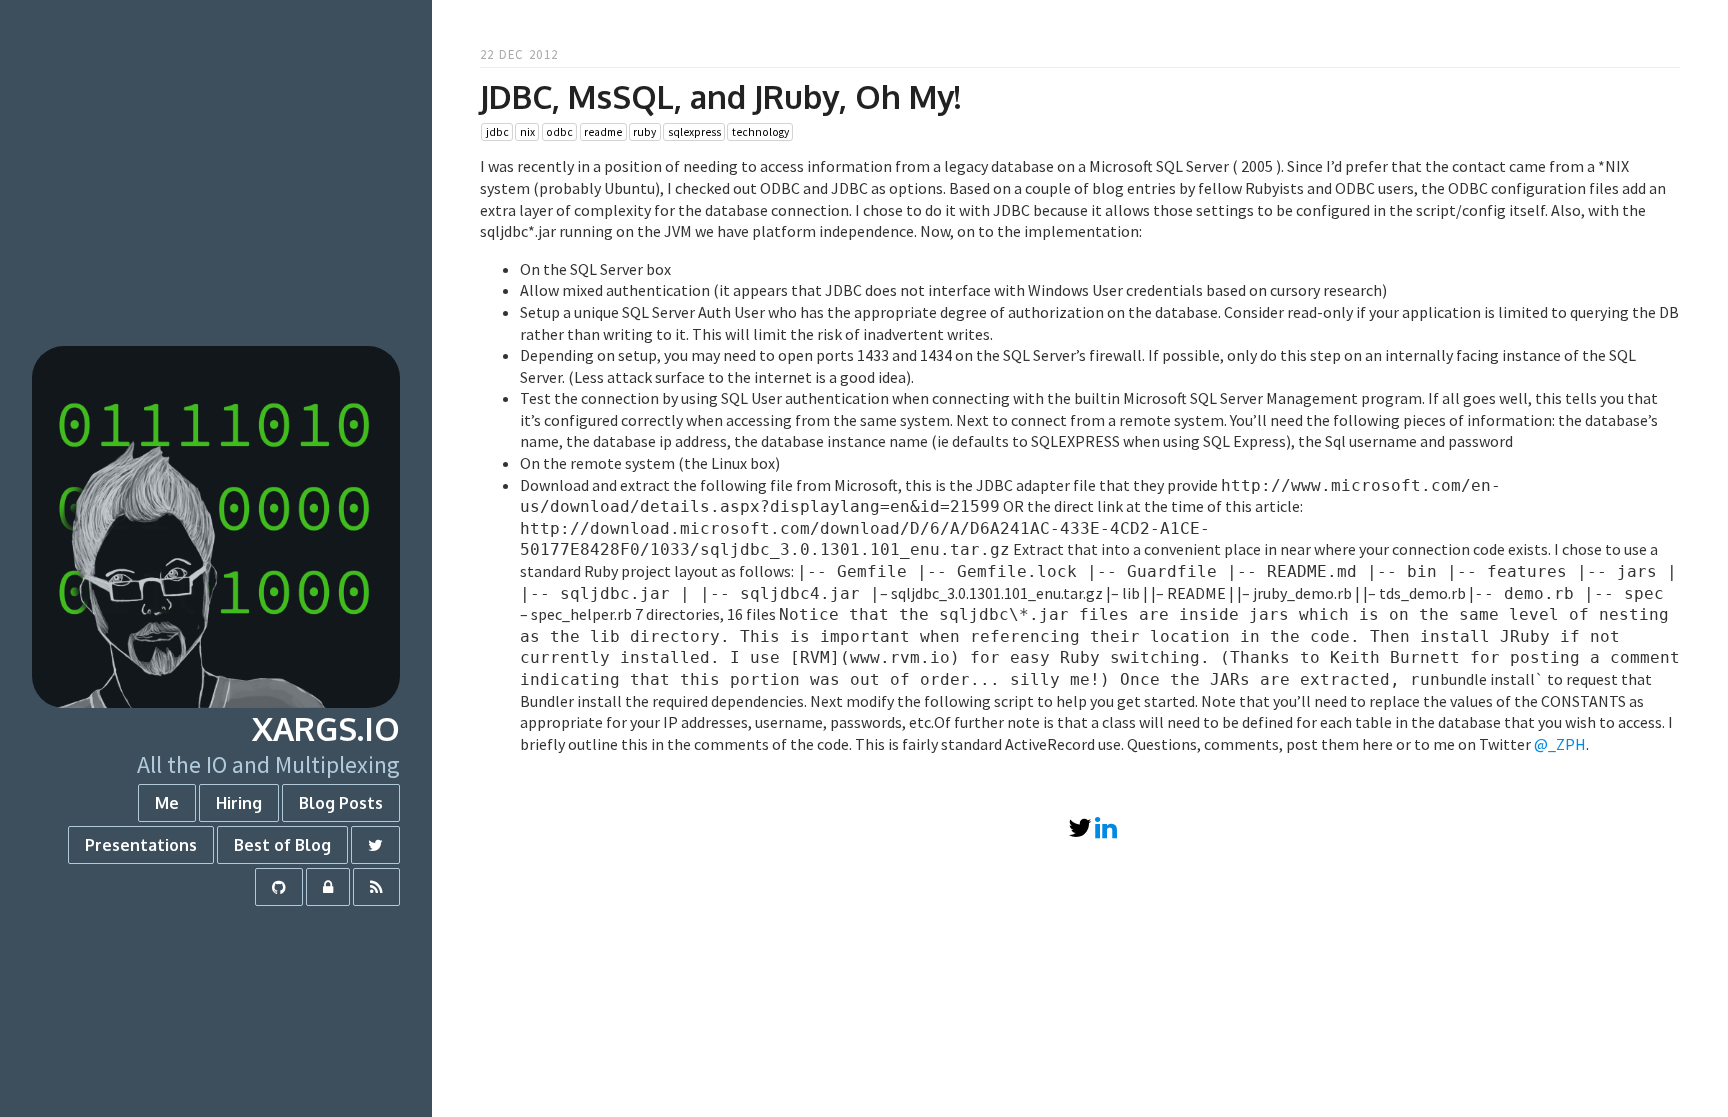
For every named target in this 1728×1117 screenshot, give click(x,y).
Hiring (239, 803)
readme (603, 132)
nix (527, 132)
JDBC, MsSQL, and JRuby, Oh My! (720, 96)
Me (167, 803)
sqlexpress (694, 132)
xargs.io (326, 728)
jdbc (497, 132)
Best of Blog (282, 845)
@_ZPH (1560, 744)
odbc (559, 132)
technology (760, 132)
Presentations (141, 845)
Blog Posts (341, 803)
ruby (644, 132)
